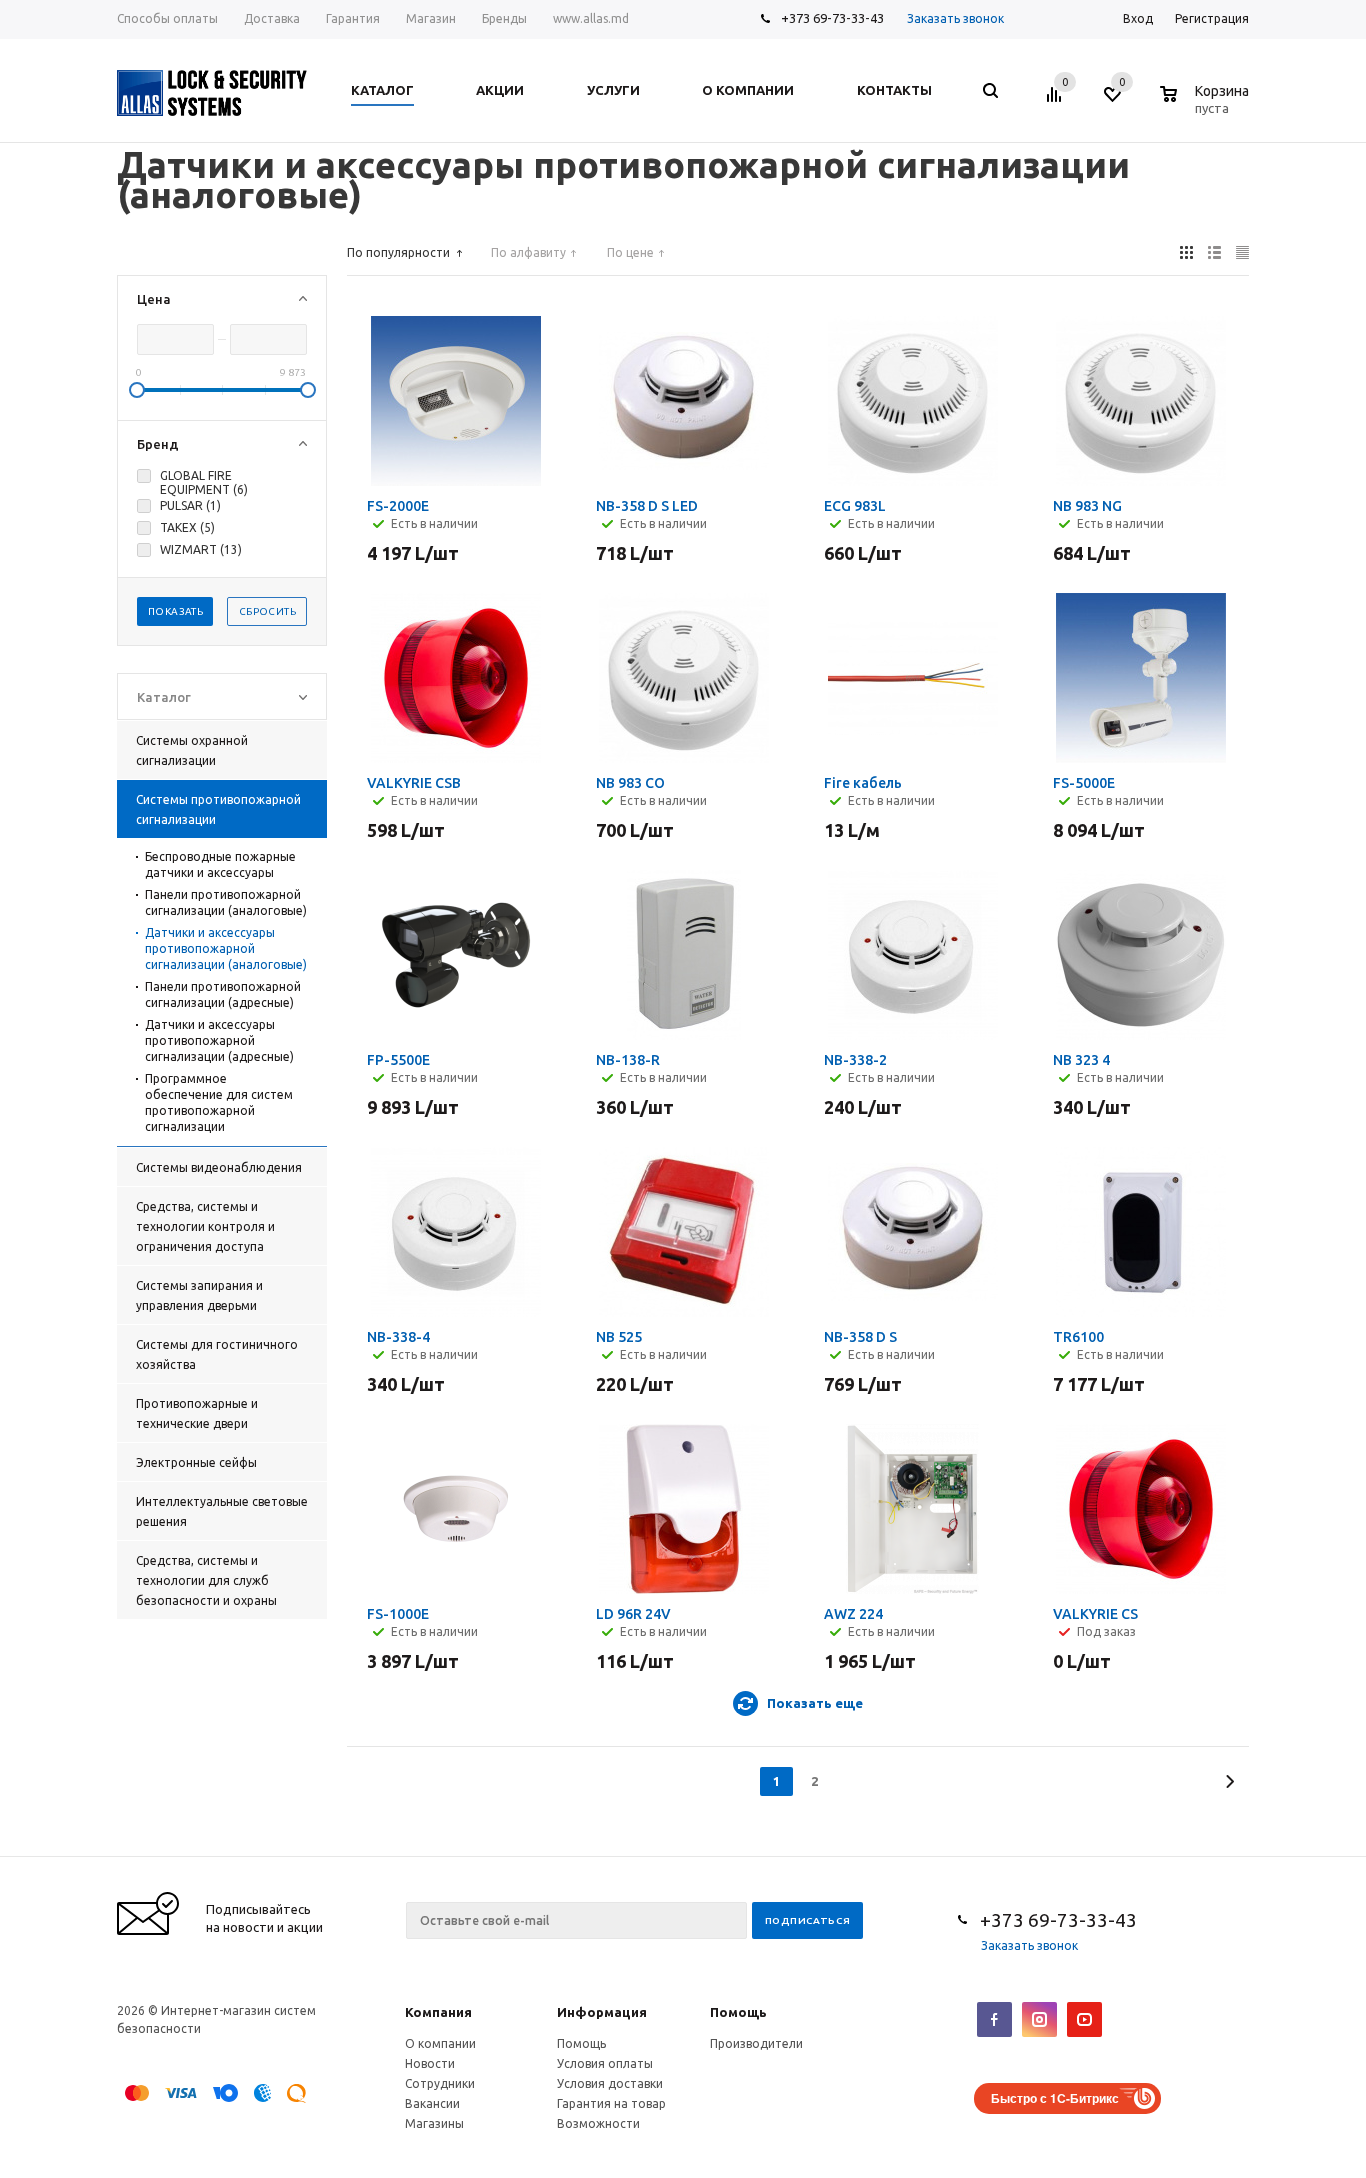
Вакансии (432, 2103)
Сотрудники (440, 2083)
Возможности (598, 2123)
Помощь (738, 2012)
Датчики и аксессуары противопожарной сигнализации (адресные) (219, 1040)
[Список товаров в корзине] (1207, 105)
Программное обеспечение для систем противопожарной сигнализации (219, 1102)
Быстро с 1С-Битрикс (1055, 2098)
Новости (430, 2063)
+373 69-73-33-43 (832, 18)
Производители (756, 2043)
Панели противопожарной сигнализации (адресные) (223, 994)
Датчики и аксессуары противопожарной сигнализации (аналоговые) (226, 948)
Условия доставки (610, 2083)
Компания (438, 2012)
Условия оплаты (605, 2063)
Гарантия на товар (611, 2103)
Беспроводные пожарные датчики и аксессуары (220, 864)
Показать (175, 611)
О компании (440, 2043)
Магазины (434, 2123)
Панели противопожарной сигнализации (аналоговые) (226, 902)
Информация (602, 2012)
